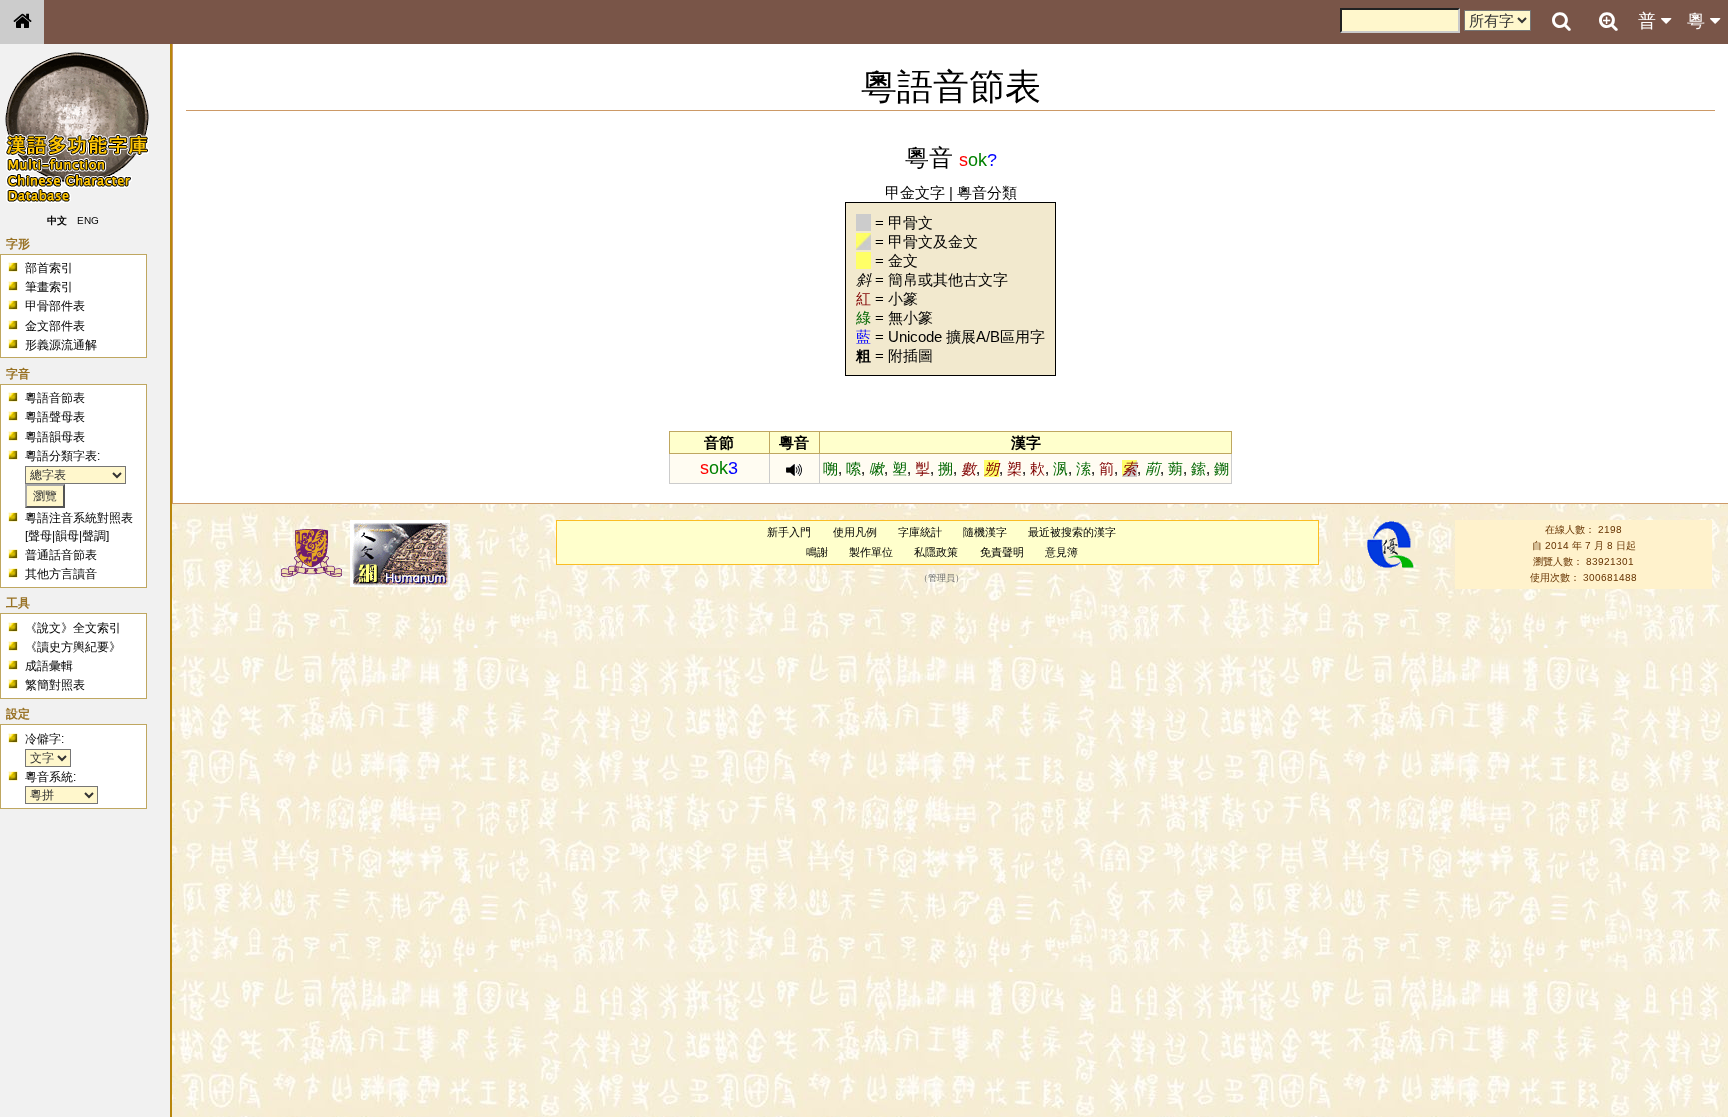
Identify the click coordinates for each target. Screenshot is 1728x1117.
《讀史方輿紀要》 (73, 647)
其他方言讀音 (61, 574)
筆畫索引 (49, 287)
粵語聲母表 (55, 417)
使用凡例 (855, 532)
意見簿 (1061, 552)
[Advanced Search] (1608, 21)
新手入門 (789, 532)
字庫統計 (920, 532)
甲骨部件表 (55, 306)
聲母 (40, 536)
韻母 (67, 536)
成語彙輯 (49, 666)
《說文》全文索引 (73, 628)
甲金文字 (915, 192)
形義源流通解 (61, 345)
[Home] (22, 22)
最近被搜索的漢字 (1072, 532)
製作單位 (871, 552)
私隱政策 (936, 552)
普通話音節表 (61, 555)
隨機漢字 (985, 532)
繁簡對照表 (55, 685)
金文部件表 (55, 326)
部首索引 (49, 268)
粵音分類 (987, 192)
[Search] (1561, 22)
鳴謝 (817, 552)
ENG (88, 220)
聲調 (94, 536)
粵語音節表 (55, 398)
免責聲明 (1002, 552)
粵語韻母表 (55, 437)
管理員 (941, 578)
